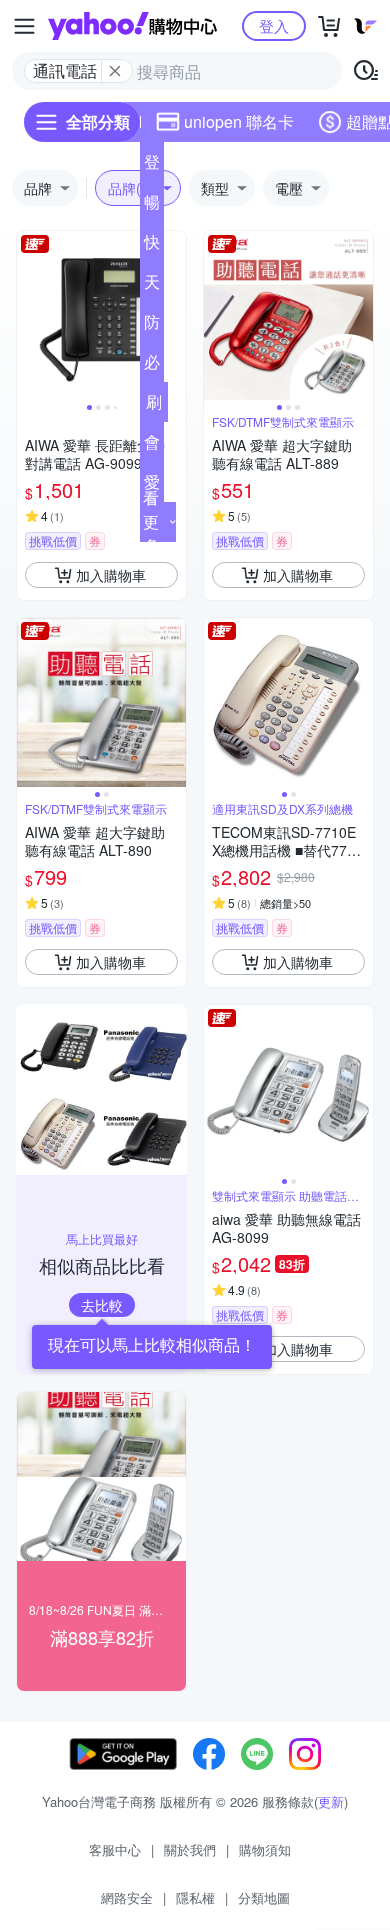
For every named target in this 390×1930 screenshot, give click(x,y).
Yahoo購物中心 (132, 26)
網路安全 (127, 1897)
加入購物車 (111, 575)
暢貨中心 (152, 206)
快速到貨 (152, 246)
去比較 (102, 1305)
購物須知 (265, 1849)
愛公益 (152, 486)
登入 (274, 25)
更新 (331, 1801)
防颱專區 (152, 326)
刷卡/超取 (154, 406)
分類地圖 (264, 1897)
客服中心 (115, 1849)
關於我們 (190, 1849)
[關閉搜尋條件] (115, 71)
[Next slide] (173, 316)
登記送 (152, 166)
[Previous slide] (30, 316)
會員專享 (152, 446)
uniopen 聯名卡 (239, 121)
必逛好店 (152, 366)
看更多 (151, 521)
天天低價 (152, 286)
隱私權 (195, 1897)
